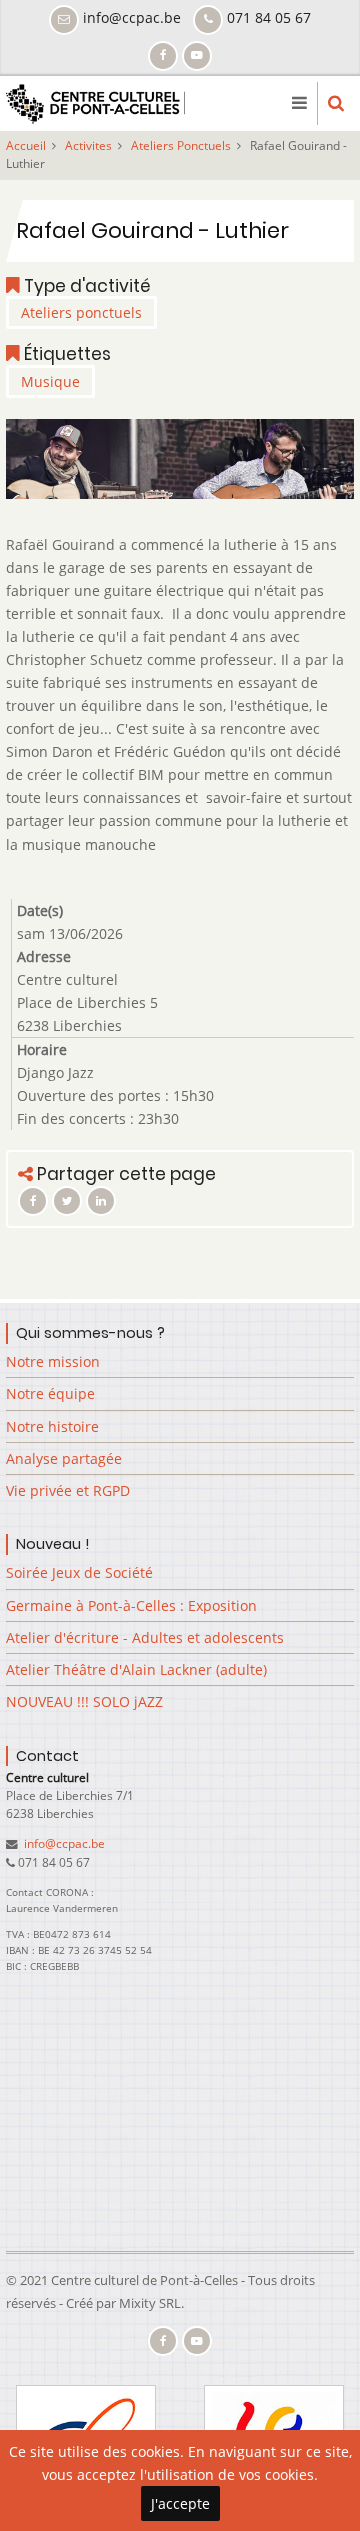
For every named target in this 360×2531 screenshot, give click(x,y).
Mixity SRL (150, 2303)
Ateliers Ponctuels (181, 145)
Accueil (26, 145)
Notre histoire (52, 1426)
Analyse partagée (64, 1458)
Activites (88, 145)
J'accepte (180, 2503)
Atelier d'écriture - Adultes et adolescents (145, 1637)
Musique (50, 381)
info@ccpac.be (63, 1843)
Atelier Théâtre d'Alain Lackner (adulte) (136, 1669)
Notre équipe (50, 1393)
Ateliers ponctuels (81, 312)
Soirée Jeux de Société (79, 1572)
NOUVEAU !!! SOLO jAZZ (84, 1701)
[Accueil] (95, 101)
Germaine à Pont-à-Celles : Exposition (131, 1605)
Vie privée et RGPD (68, 1490)
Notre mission (53, 1361)
